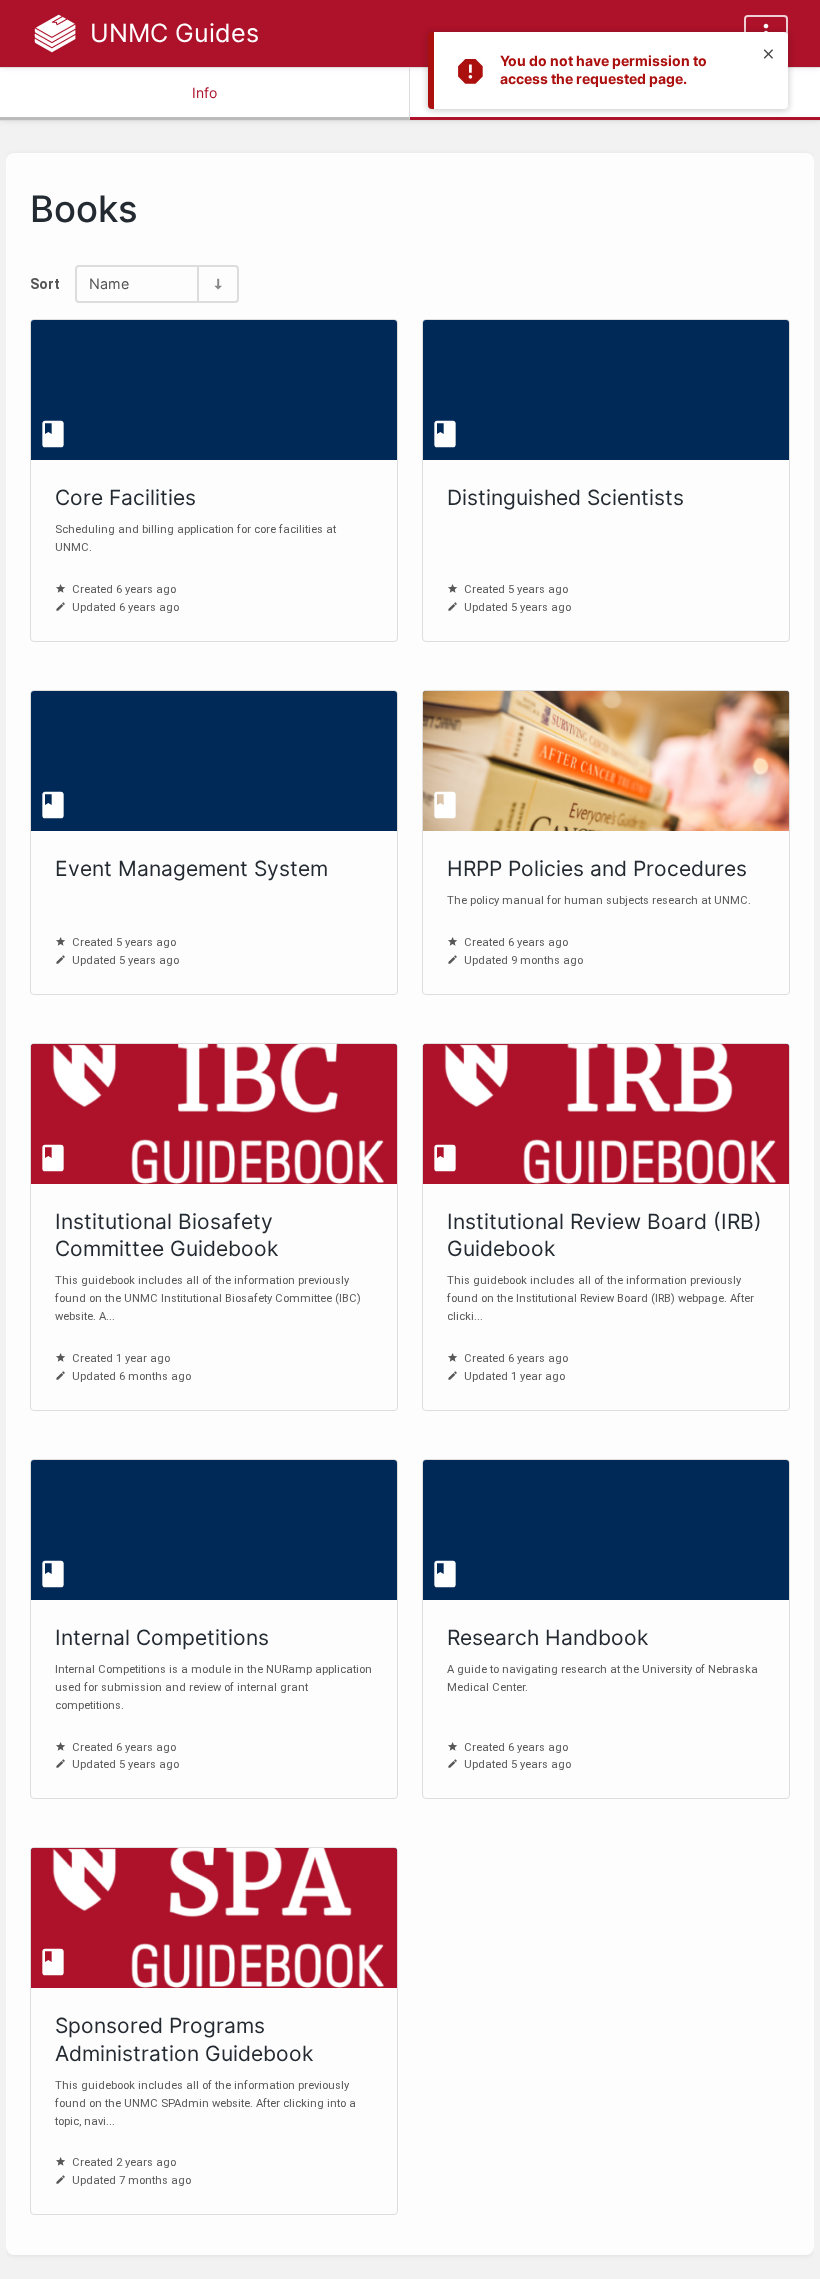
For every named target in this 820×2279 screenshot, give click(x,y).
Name (109, 283)
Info (204, 92)
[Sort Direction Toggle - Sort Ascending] (217, 283)
